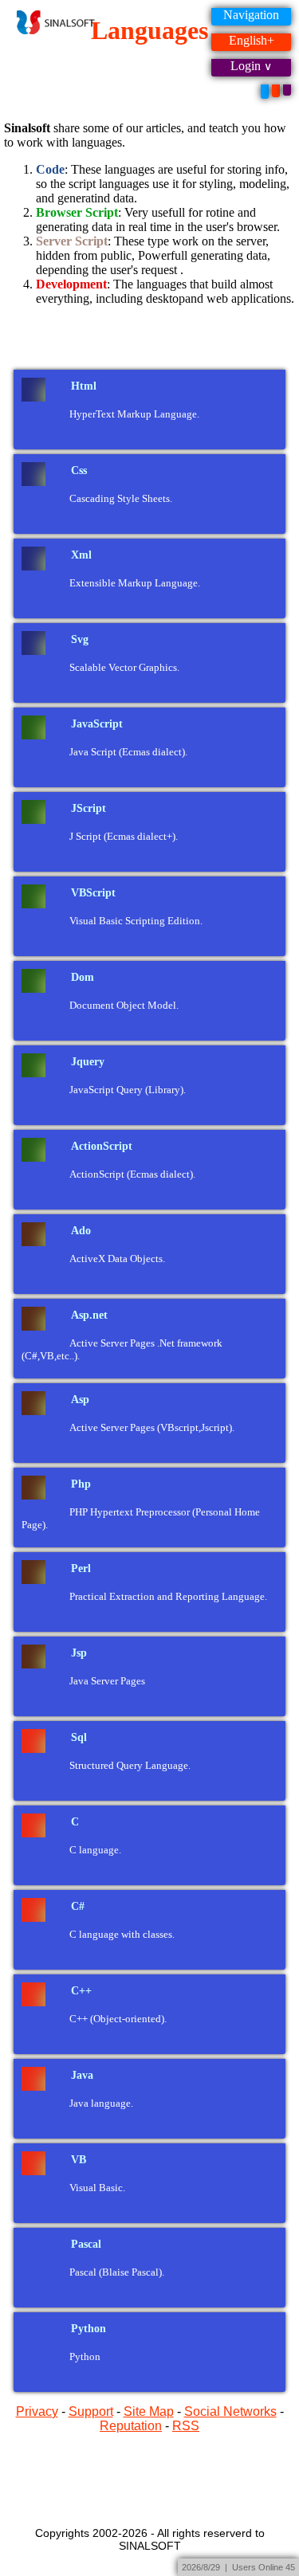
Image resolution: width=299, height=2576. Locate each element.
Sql (79, 1737)
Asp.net (89, 1315)
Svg (80, 639)
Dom (83, 977)
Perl (81, 1568)
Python (89, 2329)
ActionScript (102, 1146)
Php (81, 1484)
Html (84, 386)
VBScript (93, 893)
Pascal (86, 2244)
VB (79, 2160)
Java (82, 2075)
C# (78, 1906)
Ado (81, 1231)
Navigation (251, 15)
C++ (81, 1991)
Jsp (79, 1653)
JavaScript (97, 724)
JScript (89, 808)
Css (79, 471)
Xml (81, 555)
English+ (252, 40)
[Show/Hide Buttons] (265, 92)
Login (246, 66)
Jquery (88, 1062)
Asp (80, 1400)
